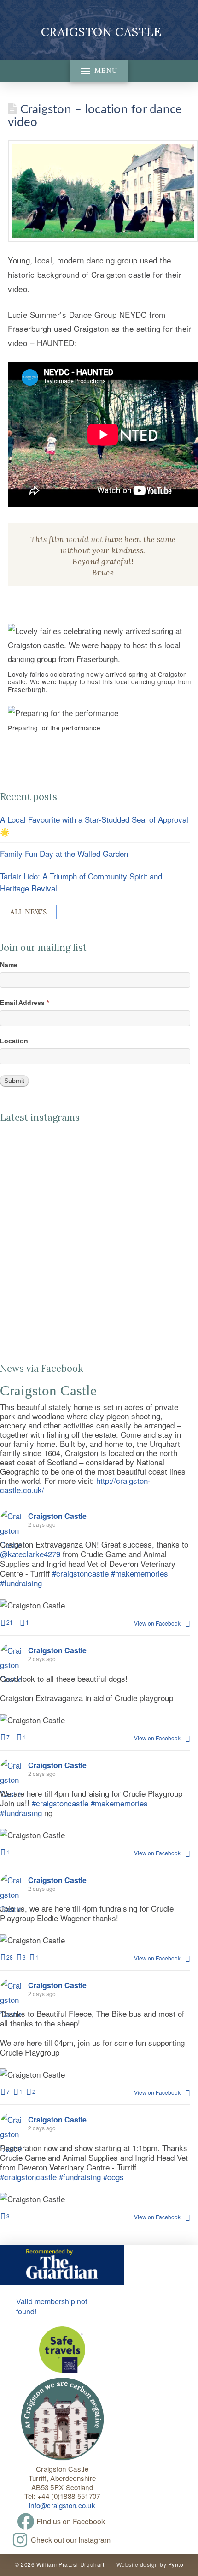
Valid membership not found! (52, 2306)
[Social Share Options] (7, 1235)
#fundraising (21, 1583)
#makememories (140, 1573)
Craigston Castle (101, 32)
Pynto (176, 2564)
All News (28, 912)
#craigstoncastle (80, 1573)
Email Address (24, 1003)
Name (9, 965)
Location (14, 1041)
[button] (99, 71)
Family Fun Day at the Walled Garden (64, 853)
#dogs (114, 2177)
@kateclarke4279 (30, 1554)
